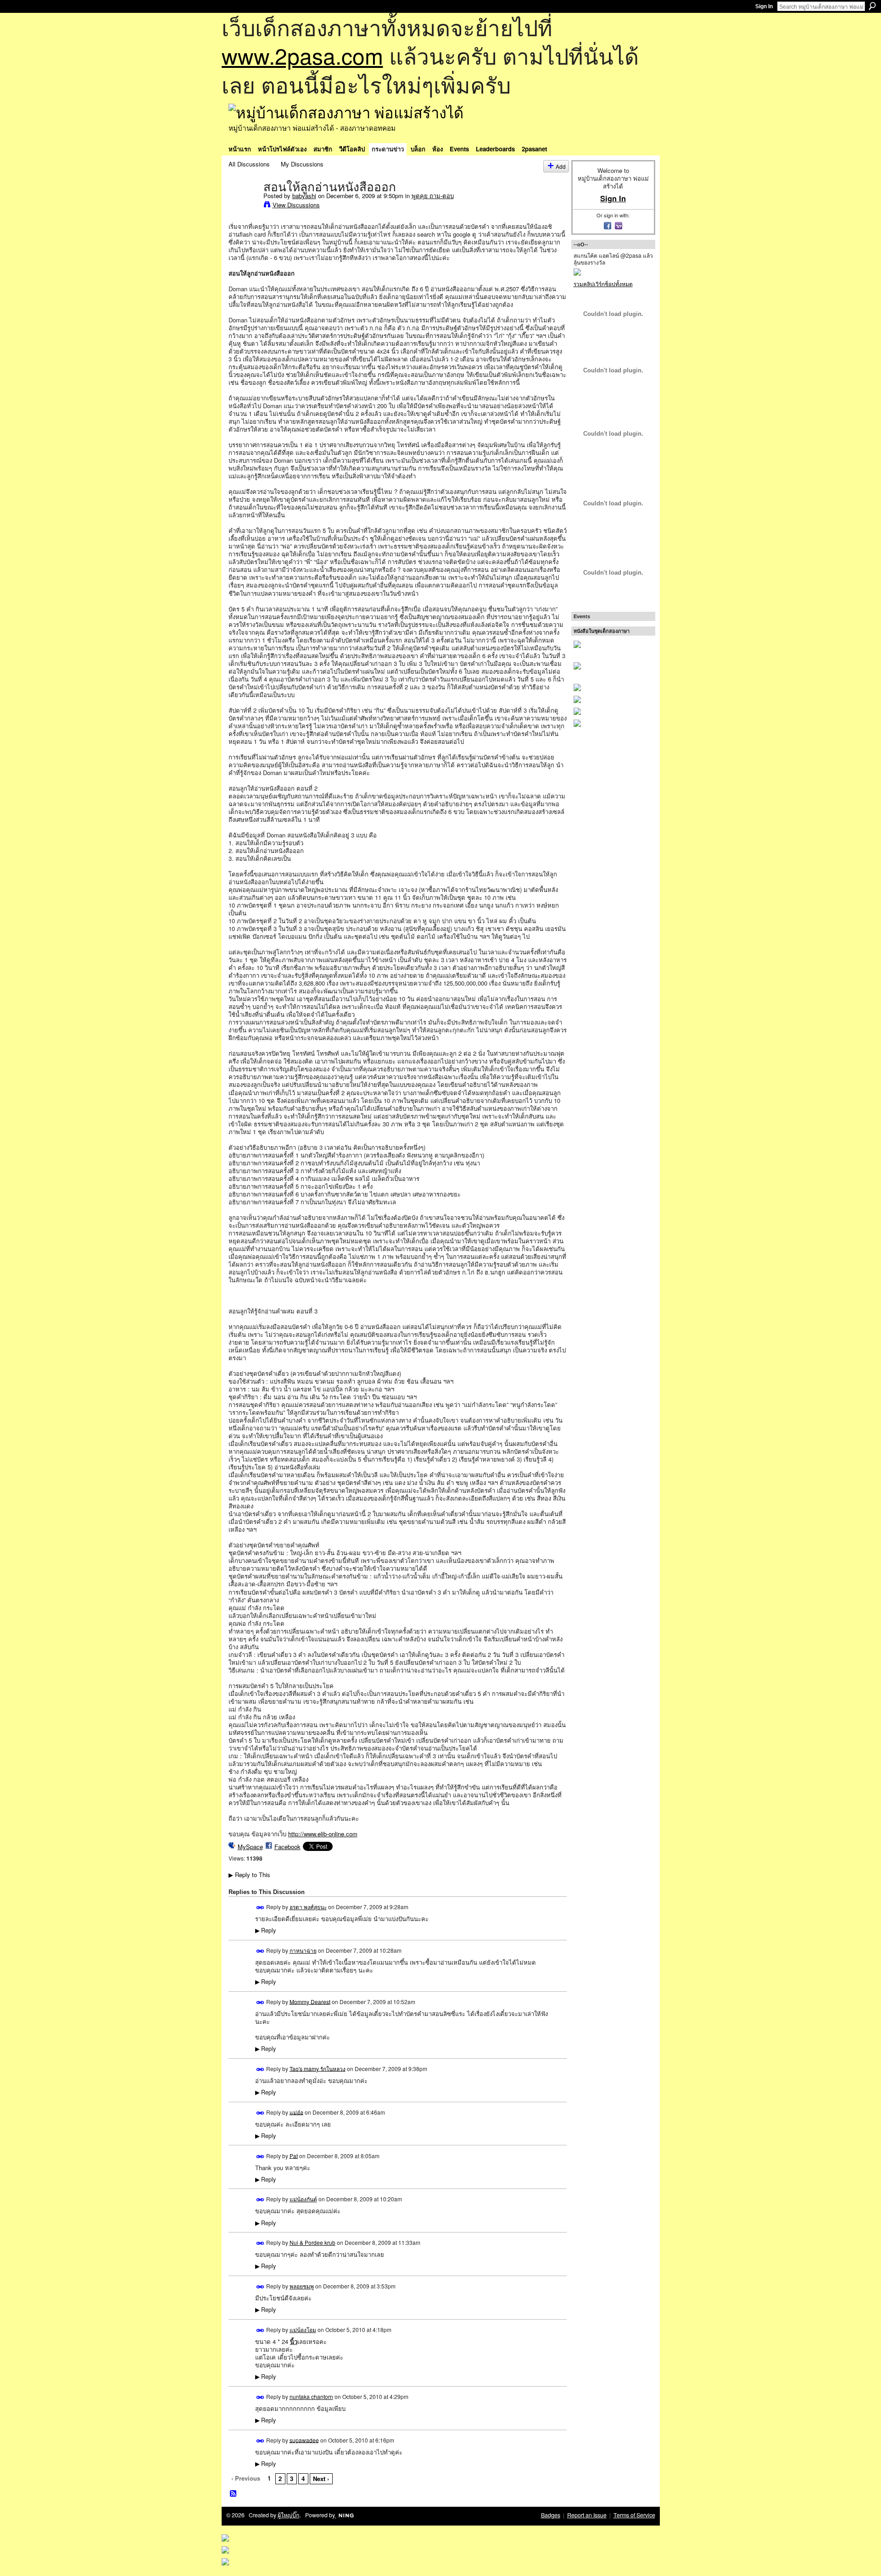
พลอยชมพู (302, 2286)
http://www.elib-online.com (323, 1834)
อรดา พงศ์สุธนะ (308, 1907)
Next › (321, 2479)
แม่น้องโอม (303, 2329)
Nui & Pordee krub (312, 2242)
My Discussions (302, 164)
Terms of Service (634, 2515)
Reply (265, 1930)
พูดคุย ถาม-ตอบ (433, 196)
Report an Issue (587, 2515)
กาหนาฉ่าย (303, 1950)
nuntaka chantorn (311, 2396)
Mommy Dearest (310, 2001)
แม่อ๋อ (296, 2112)
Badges (551, 2515)
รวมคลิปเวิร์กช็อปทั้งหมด (603, 284)
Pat (294, 2155)
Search (872, 6)
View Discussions (296, 205)
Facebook (287, 1847)
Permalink (260, 1908)
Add (561, 166)
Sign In (764, 6)
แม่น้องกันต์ (303, 2199)
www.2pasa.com (302, 55)
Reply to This (249, 1875)
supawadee (304, 2440)
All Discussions (249, 164)
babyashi (304, 196)
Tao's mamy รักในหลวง (318, 2068)
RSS (234, 2494)
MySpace (250, 1847)
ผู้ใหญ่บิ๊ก (289, 2515)
